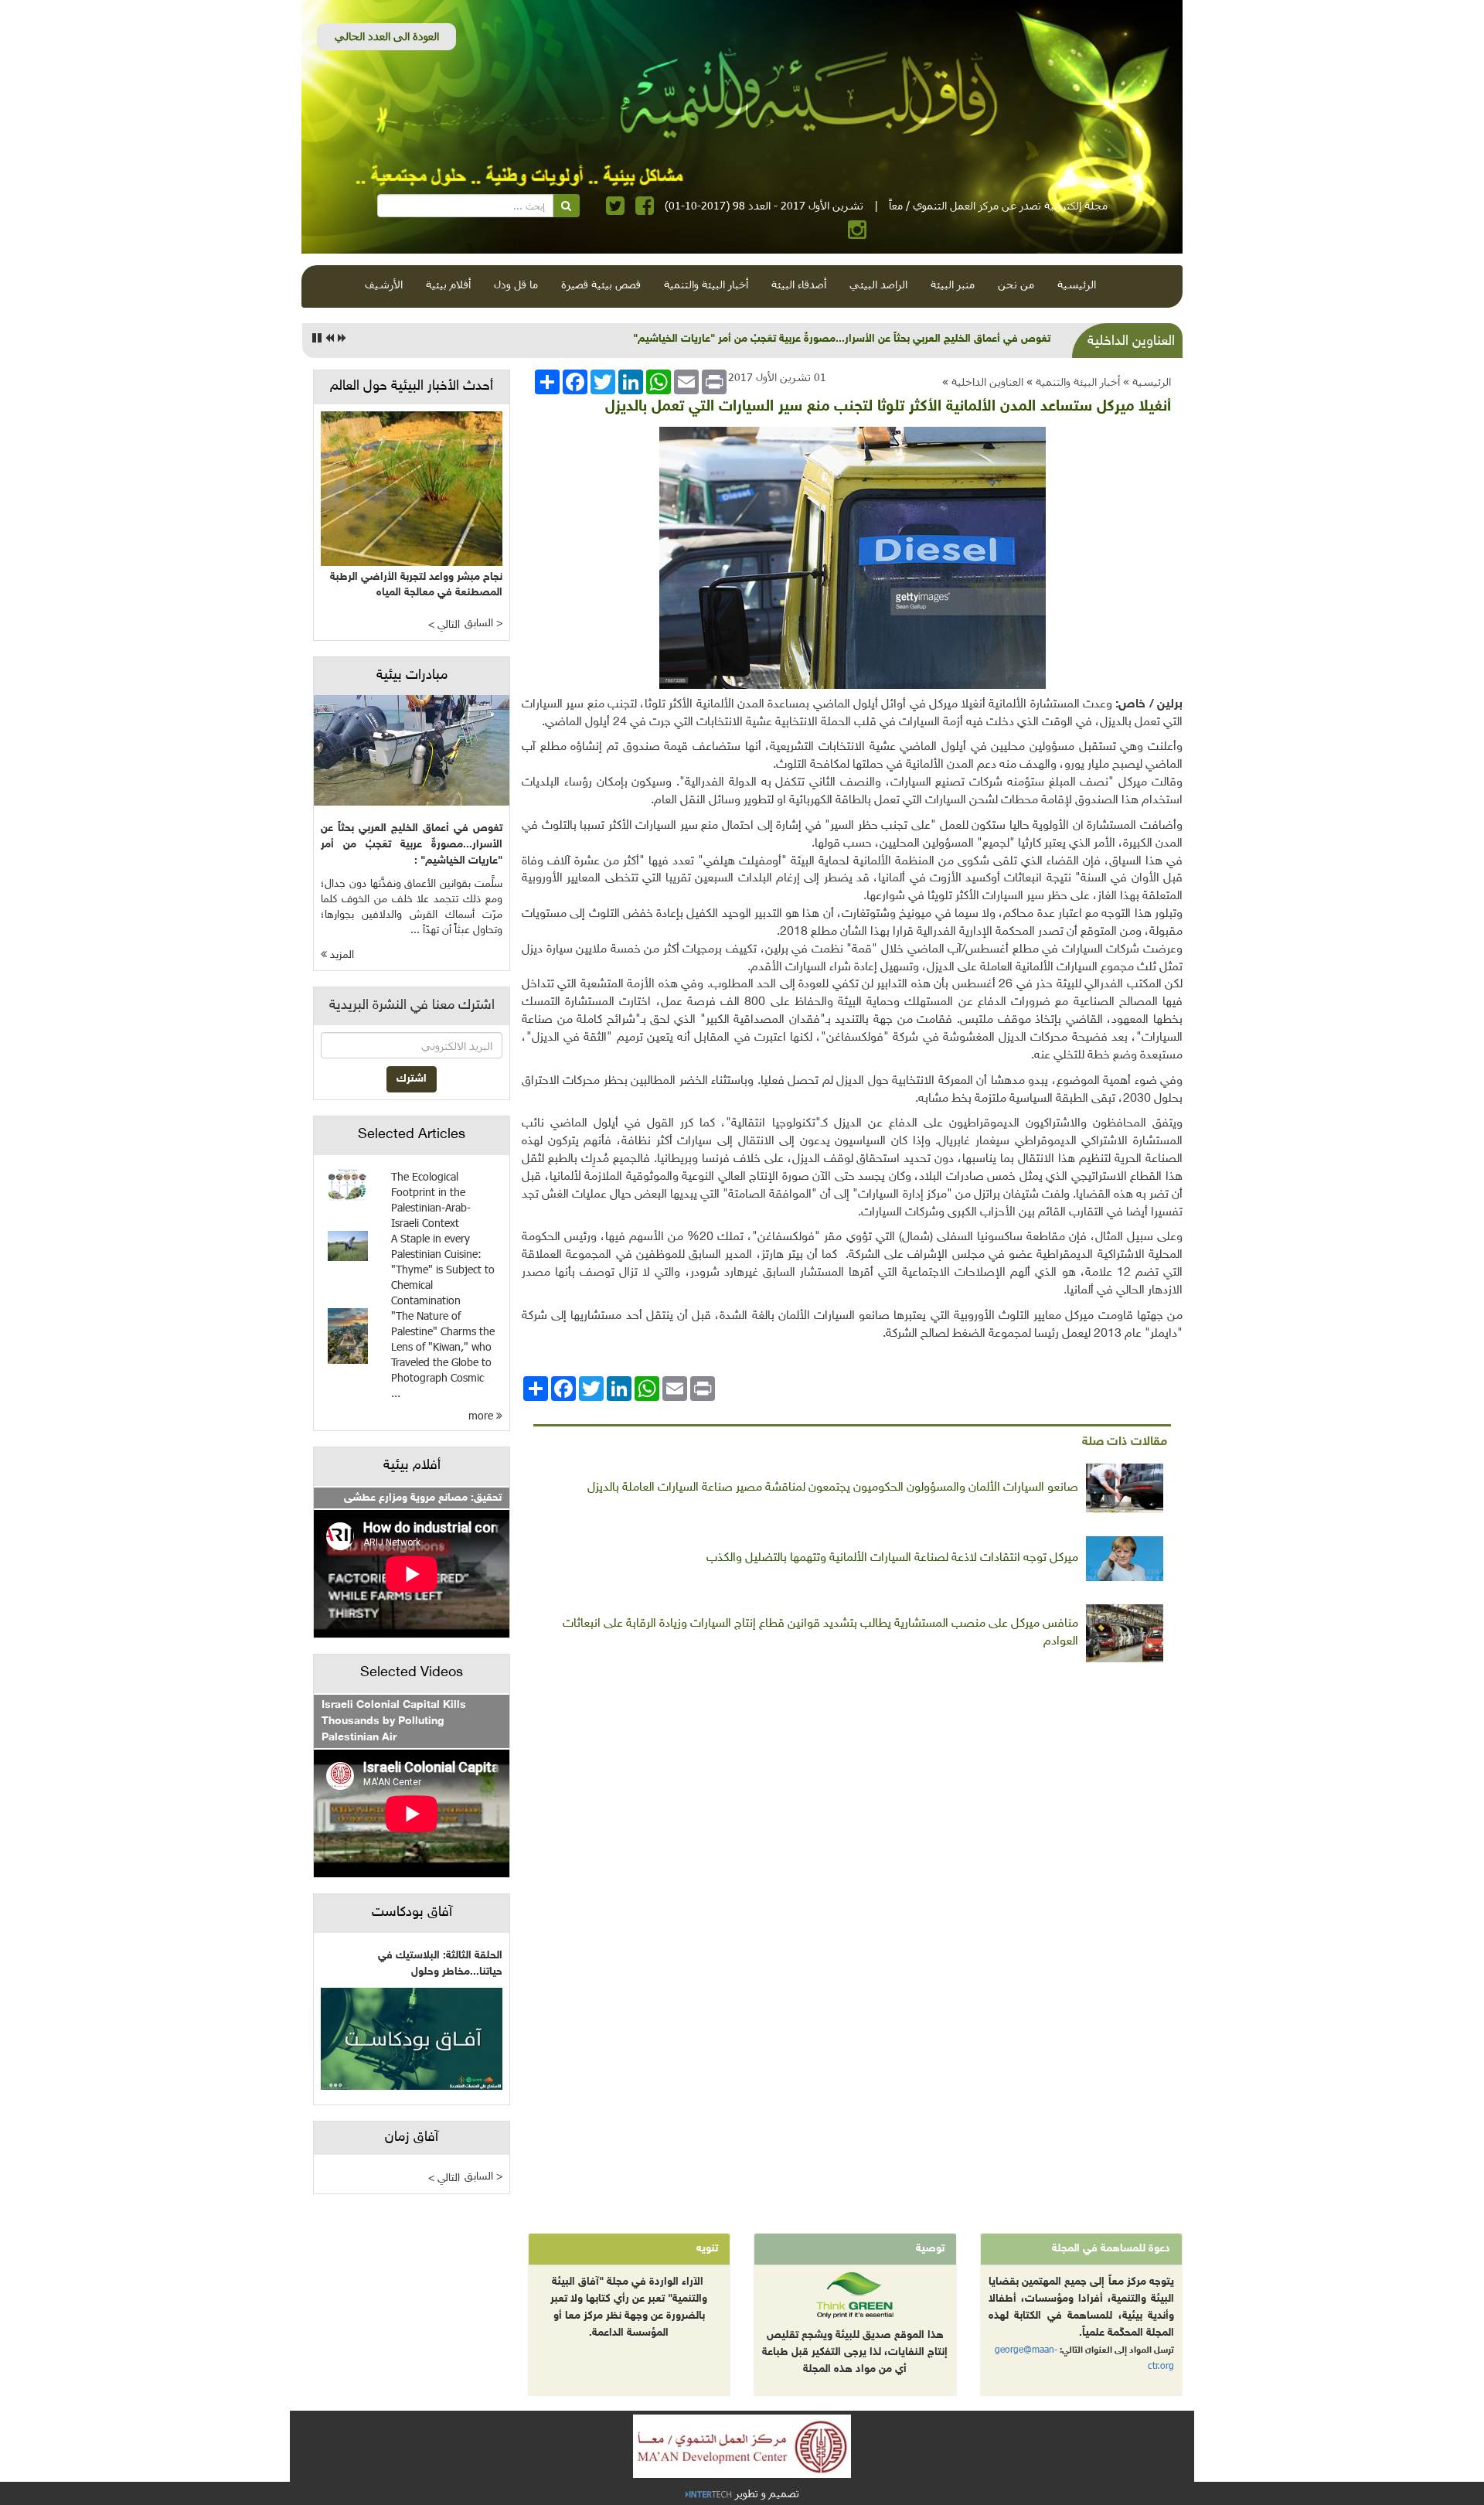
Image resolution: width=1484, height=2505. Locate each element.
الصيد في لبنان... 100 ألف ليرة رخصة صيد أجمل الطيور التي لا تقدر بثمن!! (885, 339)
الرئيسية (1077, 284)
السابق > (483, 624)
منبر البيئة (953, 284)
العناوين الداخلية (987, 382)
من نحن (1016, 284)
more (482, 1415)
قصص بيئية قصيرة (601, 284)
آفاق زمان (412, 2138)
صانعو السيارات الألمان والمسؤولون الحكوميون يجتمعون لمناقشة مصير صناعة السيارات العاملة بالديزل (833, 1488)
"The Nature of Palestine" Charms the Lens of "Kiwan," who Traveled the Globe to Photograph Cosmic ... (443, 1354)
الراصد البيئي (878, 284)
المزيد (340, 955)
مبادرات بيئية (412, 676)
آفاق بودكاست (412, 1913)
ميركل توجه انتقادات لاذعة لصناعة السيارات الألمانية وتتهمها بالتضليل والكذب (892, 1558)
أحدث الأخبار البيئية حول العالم (412, 387)
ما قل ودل (516, 284)
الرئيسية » (1147, 382)
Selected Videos (412, 1673)
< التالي (444, 625)
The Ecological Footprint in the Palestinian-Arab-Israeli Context (431, 1200)
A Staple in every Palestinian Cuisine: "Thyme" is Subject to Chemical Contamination (443, 1269)
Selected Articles (412, 1135)
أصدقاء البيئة (799, 284)
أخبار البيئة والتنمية (706, 284)
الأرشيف (384, 284)
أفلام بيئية (448, 284)
